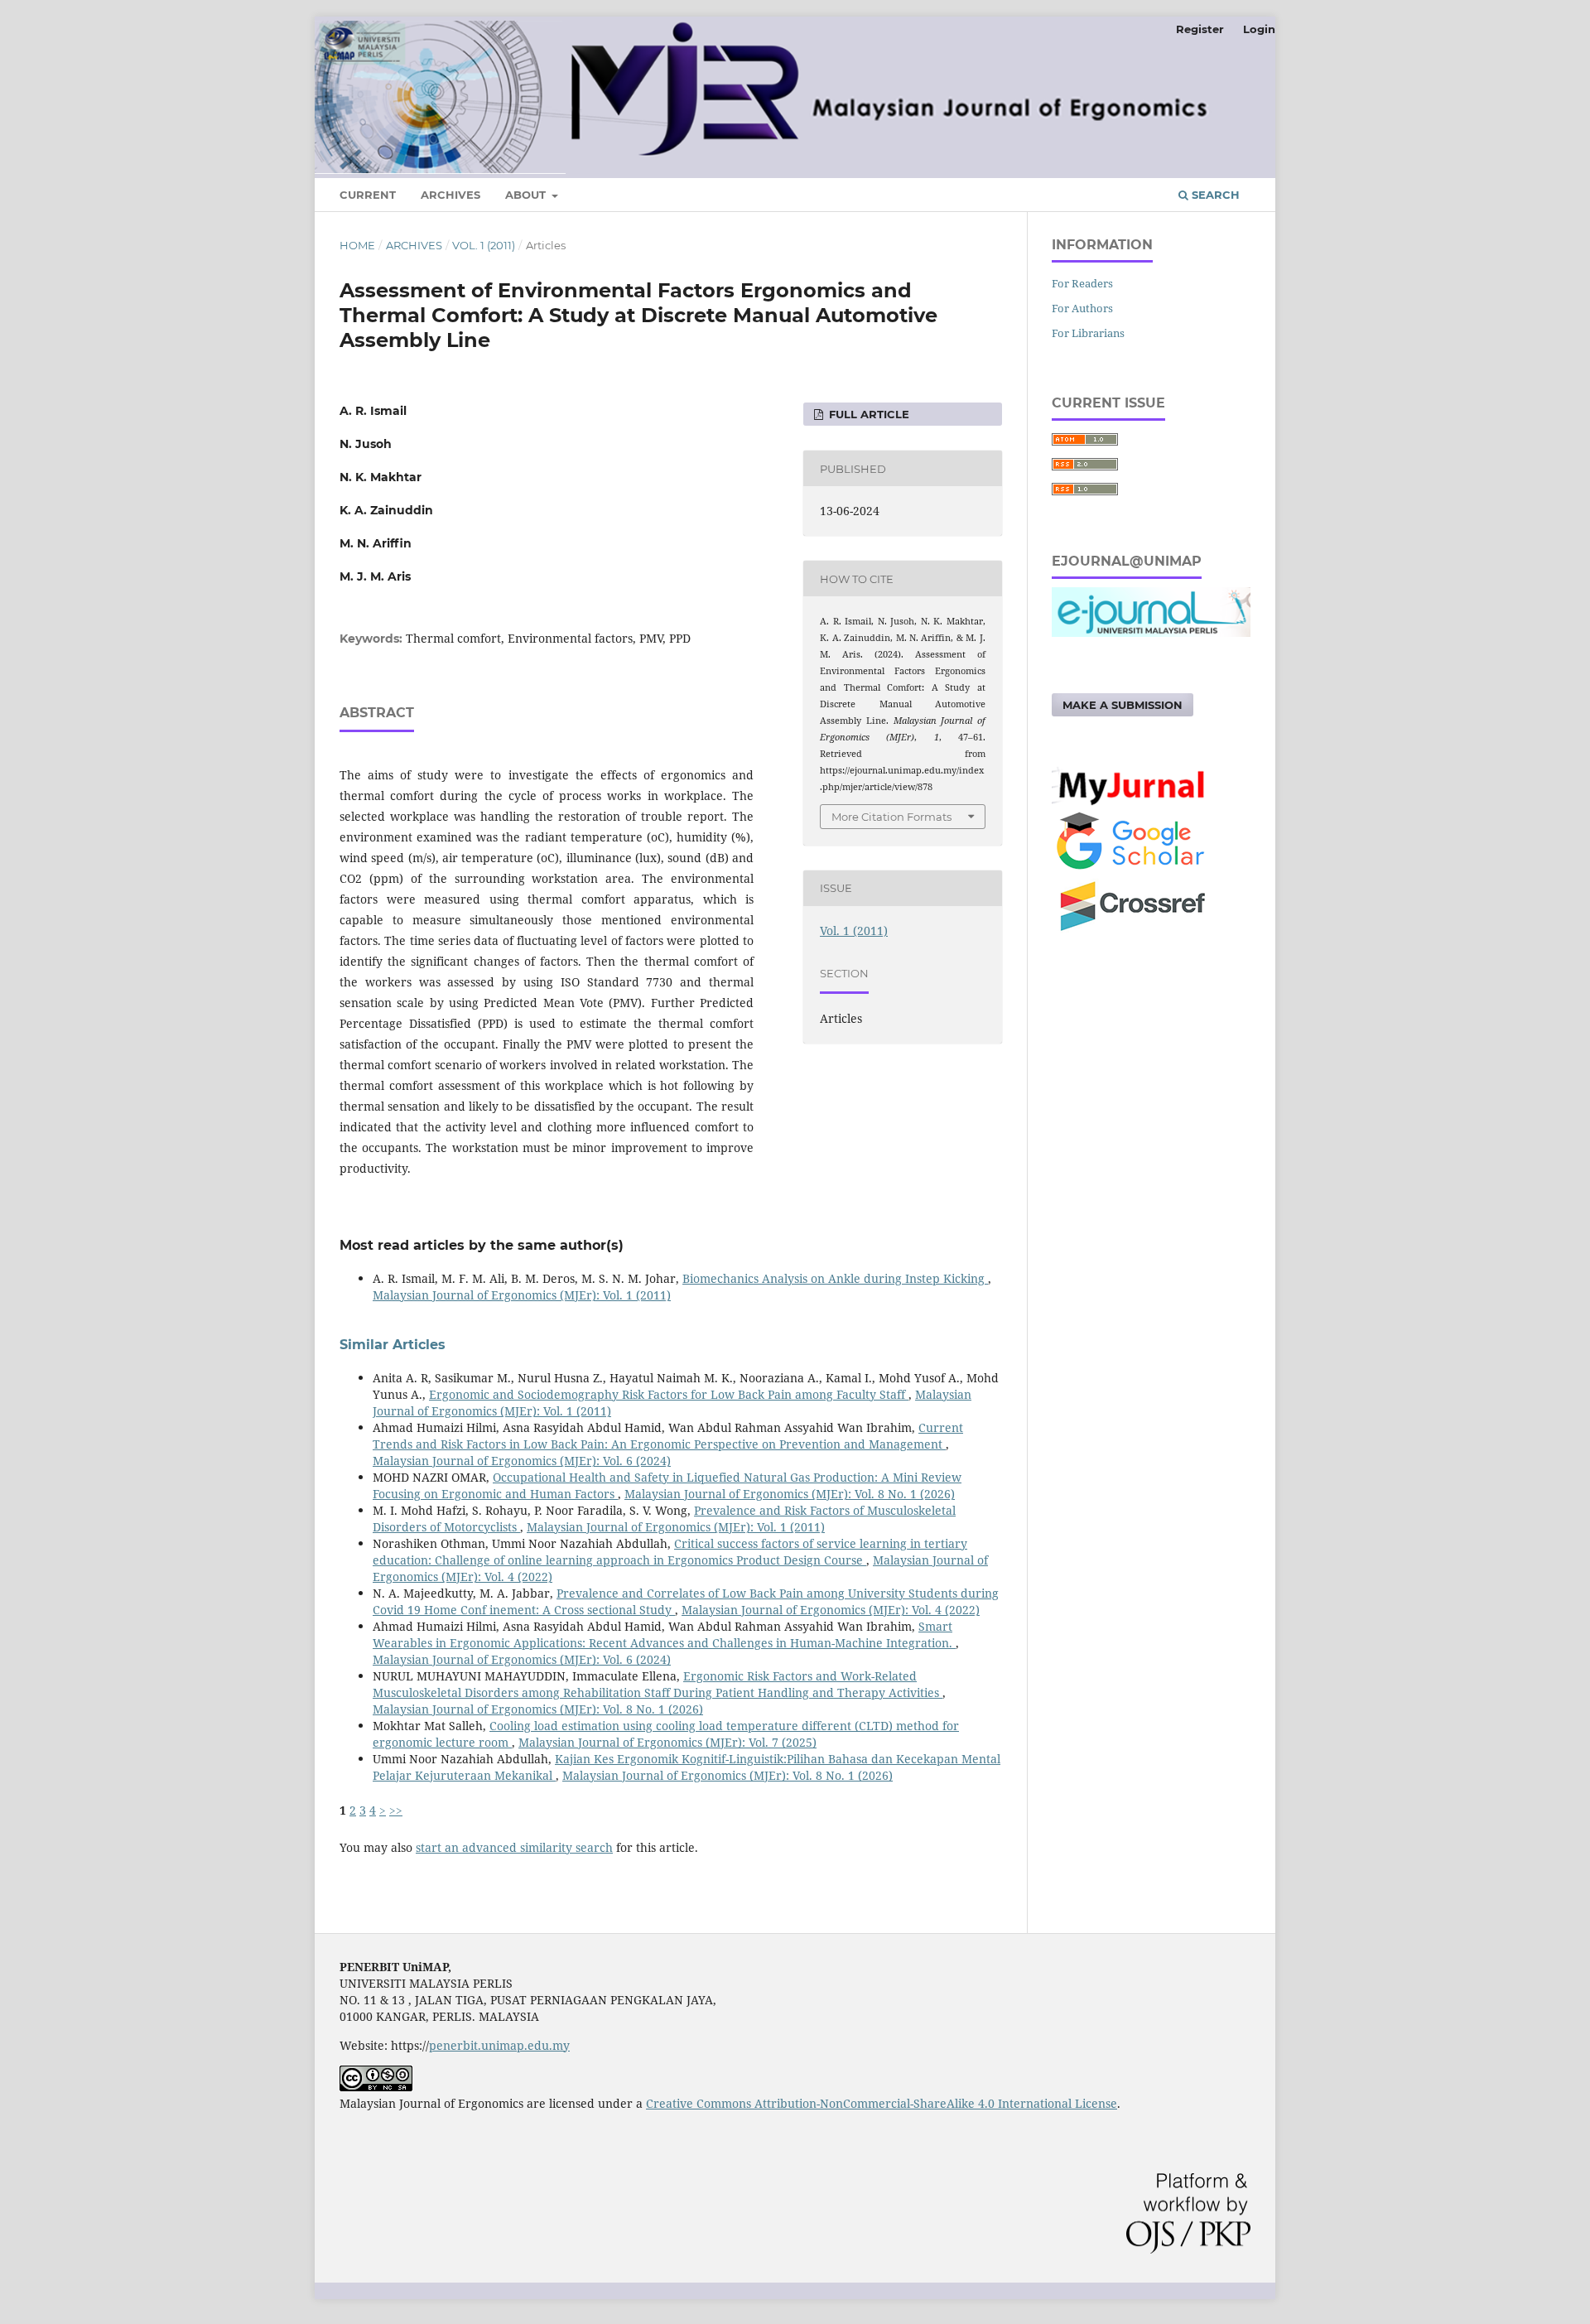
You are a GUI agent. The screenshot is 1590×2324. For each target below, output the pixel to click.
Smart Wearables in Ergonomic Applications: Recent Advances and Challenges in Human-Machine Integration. (664, 1635)
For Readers (1082, 283)
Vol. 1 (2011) (484, 245)
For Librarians (1088, 333)
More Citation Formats (891, 817)
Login (1259, 29)
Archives (450, 195)
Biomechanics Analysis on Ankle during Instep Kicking (835, 1278)
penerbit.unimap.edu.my (499, 2045)
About (527, 195)
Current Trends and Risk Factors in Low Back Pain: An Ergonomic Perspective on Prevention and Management (668, 1436)
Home (357, 245)
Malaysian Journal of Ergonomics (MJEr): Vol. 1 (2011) (522, 1295)
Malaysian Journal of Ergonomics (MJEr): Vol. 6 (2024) (522, 1461)
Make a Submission (1123, 705)
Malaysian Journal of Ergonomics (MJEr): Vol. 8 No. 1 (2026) (790, 1494)
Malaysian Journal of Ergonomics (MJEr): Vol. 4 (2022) (831, 1610)
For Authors (1082, 308)
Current (368, 195)
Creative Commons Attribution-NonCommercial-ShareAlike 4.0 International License (882, 2103)
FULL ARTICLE (867, 414)
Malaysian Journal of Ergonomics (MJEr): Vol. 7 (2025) (667, 1742)
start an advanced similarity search (514, 1847)
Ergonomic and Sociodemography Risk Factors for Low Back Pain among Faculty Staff (669, 1394)
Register (1200, 29)
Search (1214, 195)
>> (396, 1810)
